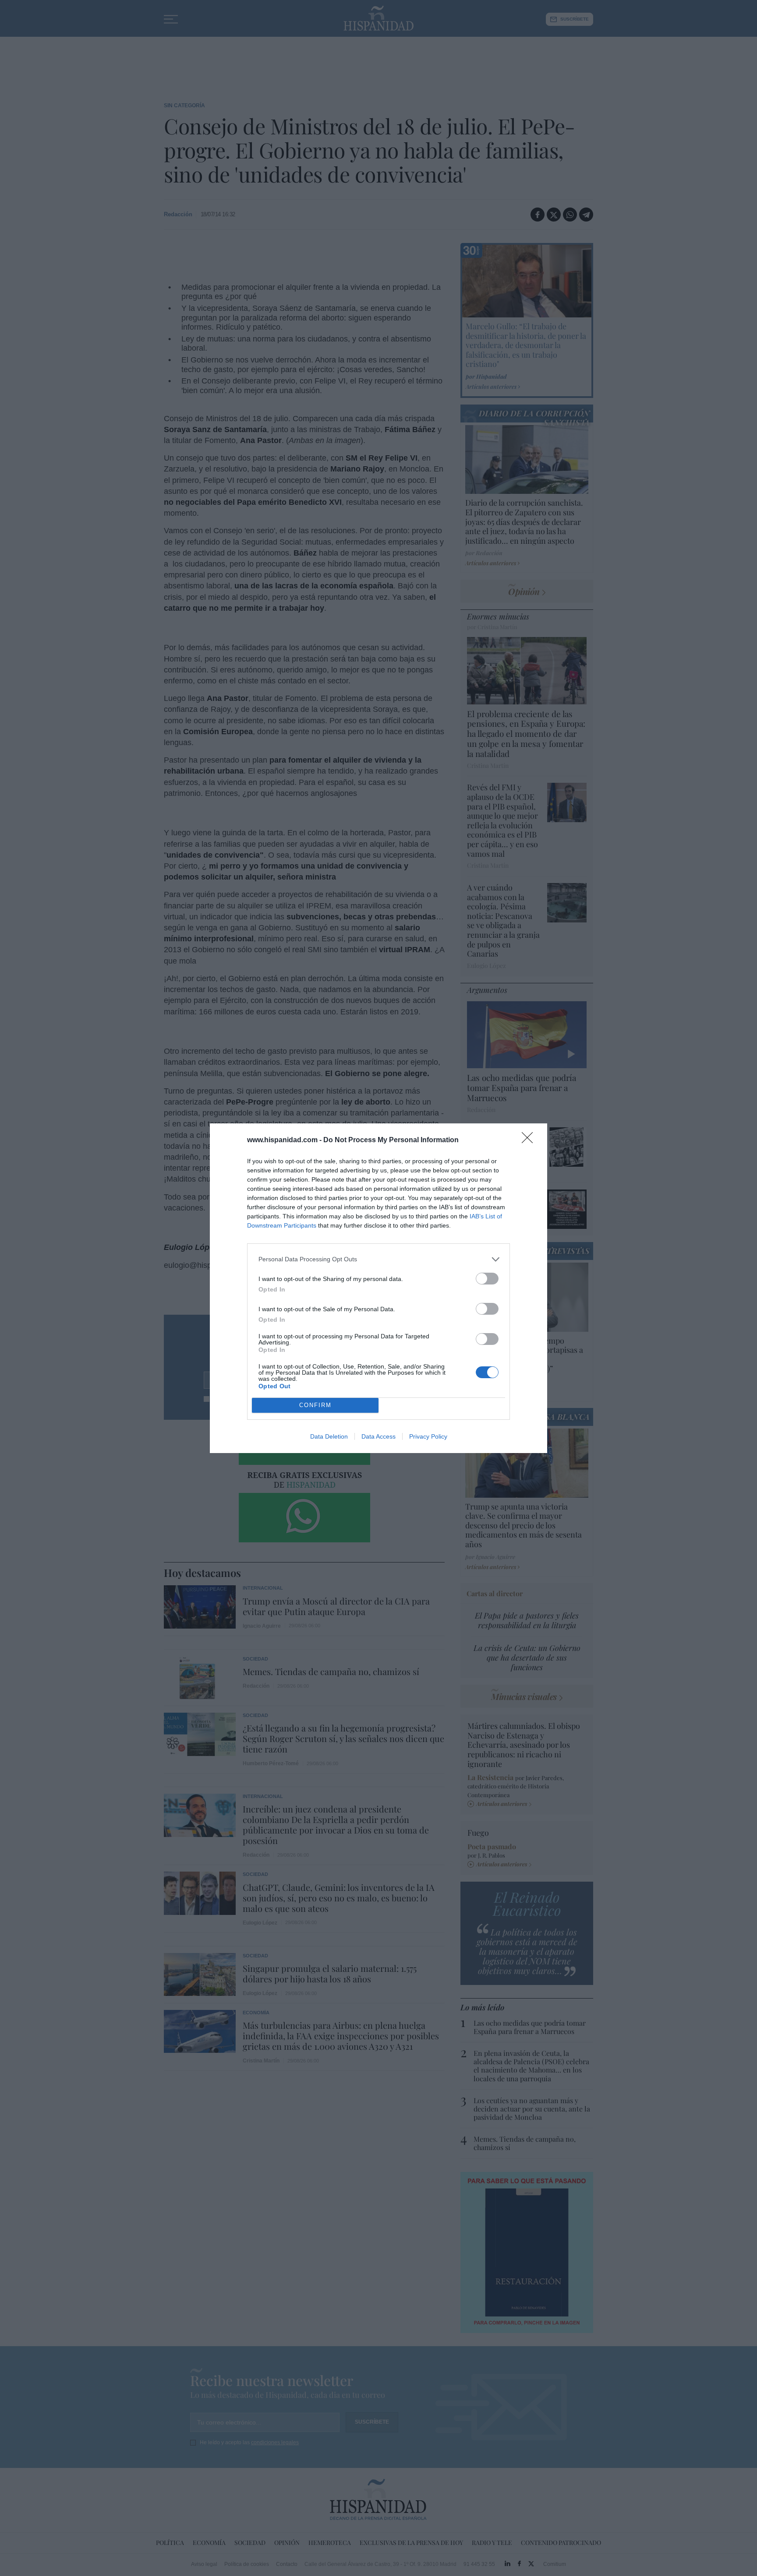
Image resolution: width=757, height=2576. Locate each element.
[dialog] (378, 1288)
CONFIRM (315, 1405)
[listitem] (378, 1259)
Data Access (378, 1436)
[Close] (530, 1140)
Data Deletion (329, 1436)
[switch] (487, 1279)
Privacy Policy (428, 1436)
